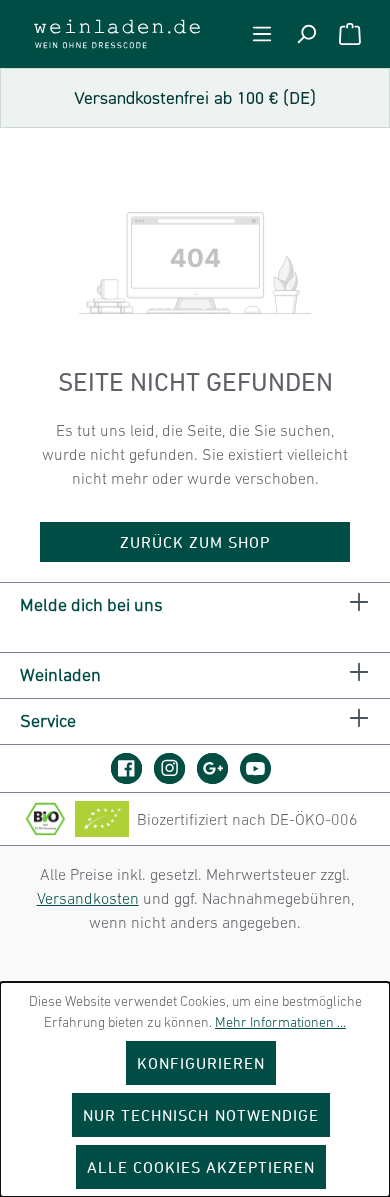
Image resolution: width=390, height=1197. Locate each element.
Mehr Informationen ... (280, 1022)
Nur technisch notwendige (201, 1115)
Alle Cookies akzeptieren (201, 1167)
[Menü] (262, 34)
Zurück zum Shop (195, 542)
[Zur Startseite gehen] (117, 34)
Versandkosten (88, 898)
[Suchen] (306, 34)
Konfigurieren (201, 1063)
